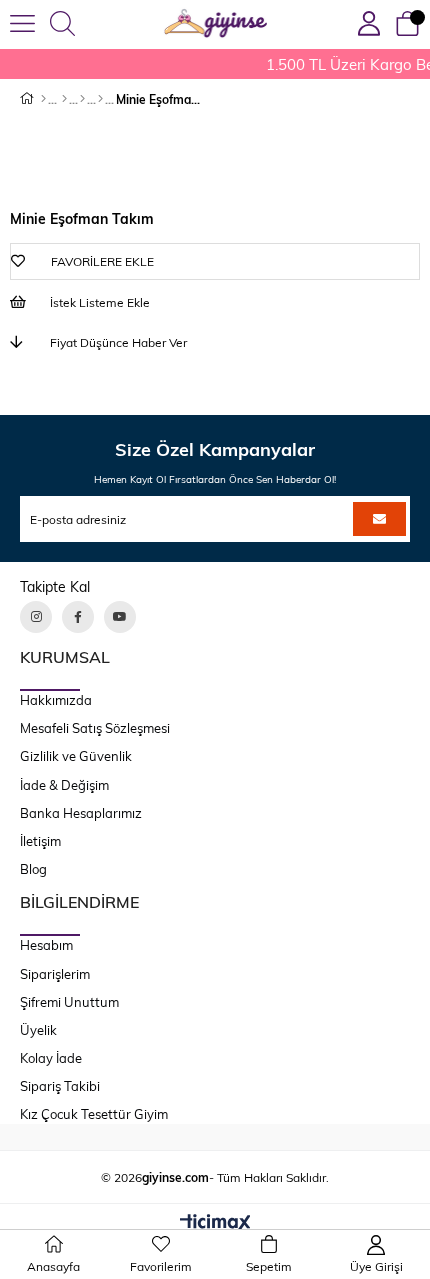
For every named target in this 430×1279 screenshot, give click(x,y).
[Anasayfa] (43, 99)
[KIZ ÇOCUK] (64, 99)
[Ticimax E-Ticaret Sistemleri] (215, 1224)
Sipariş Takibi (60, 1086)
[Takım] (82, 99)
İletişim (40, 841)
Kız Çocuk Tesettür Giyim (94, 1114)
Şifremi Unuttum (69, 1002)
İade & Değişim (64, 785)
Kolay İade (51, 1058)
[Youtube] (120, 617)
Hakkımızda (56, 700)
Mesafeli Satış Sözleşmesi (95, 728)
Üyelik (38, 1030)
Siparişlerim (55, 974)
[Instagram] (36, 617)
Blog (33, 869)
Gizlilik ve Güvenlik (76, 756)
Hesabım (46, 945)
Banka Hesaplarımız (81, 813)
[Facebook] (78, 617)
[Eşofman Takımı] (100, 99)
